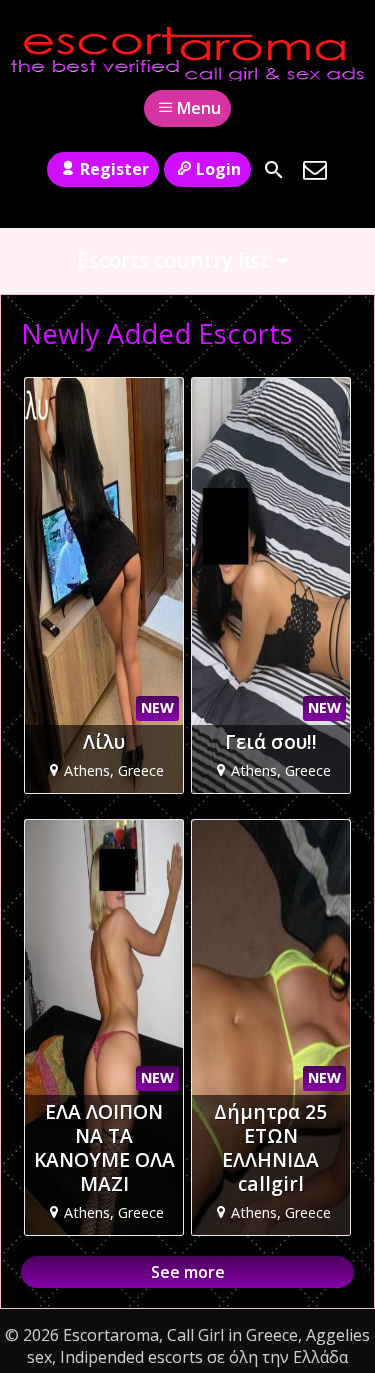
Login (218, 169)
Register (114, 169)
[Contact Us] (315, 170)
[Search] (274, 170)
